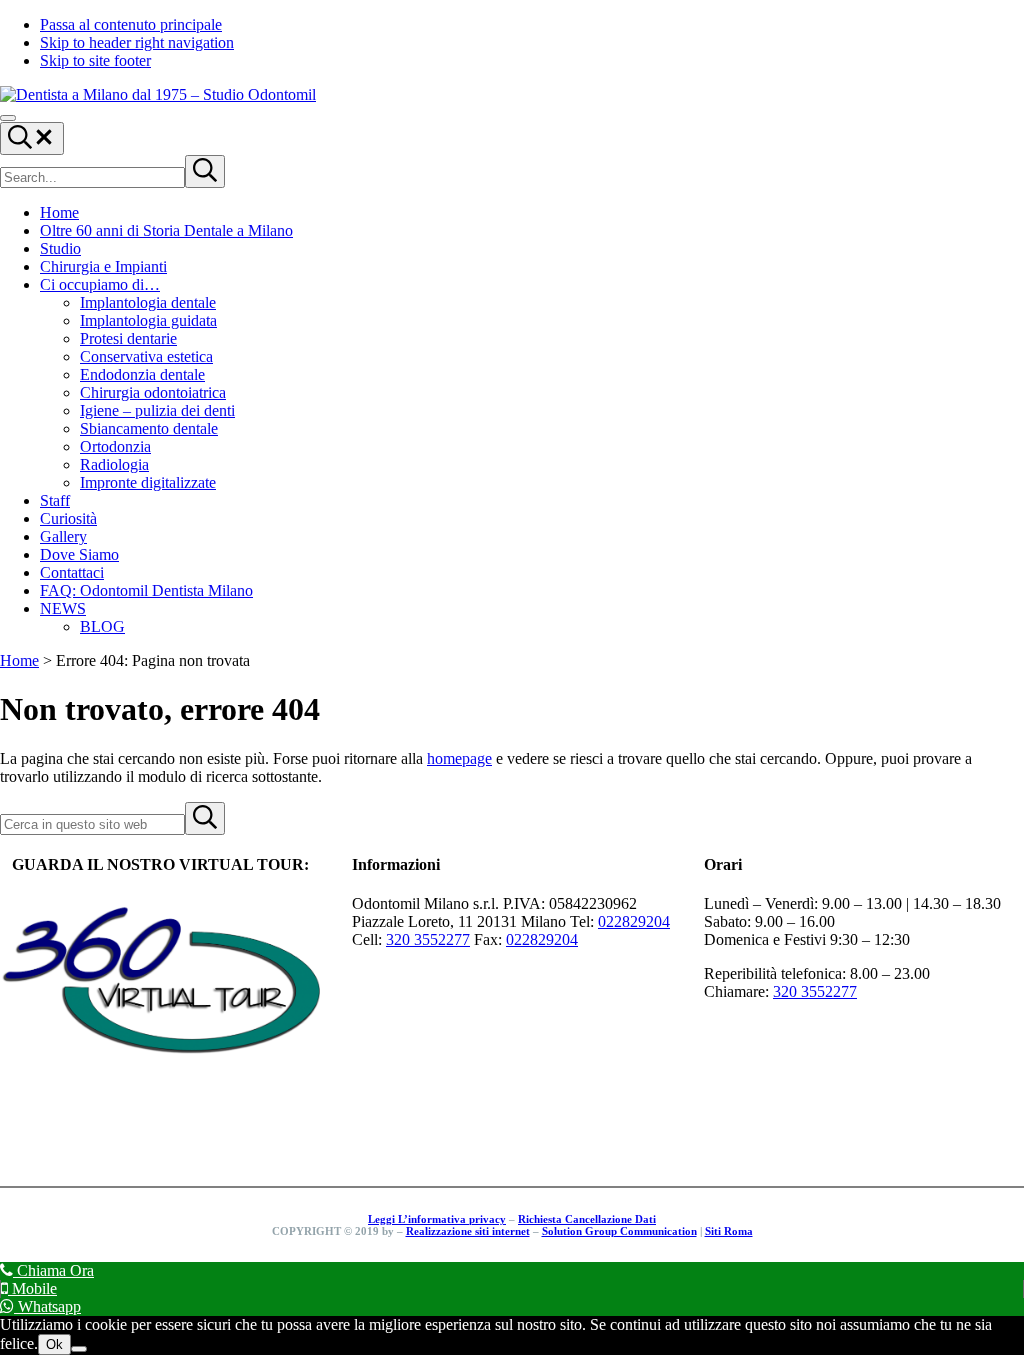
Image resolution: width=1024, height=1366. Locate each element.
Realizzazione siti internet (468, 1231)
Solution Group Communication (619, 1231)
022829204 (634, 921)
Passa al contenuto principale (131, 24)
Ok (54, 1344)
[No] (79, 1349)
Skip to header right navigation (137, 42)
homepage (459, 758)
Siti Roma (729, 1231)
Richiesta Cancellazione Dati (587, 1219)
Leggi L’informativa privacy (437, 1219)
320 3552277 (428, 939)
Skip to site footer (95, 60)
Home (19, 660)
